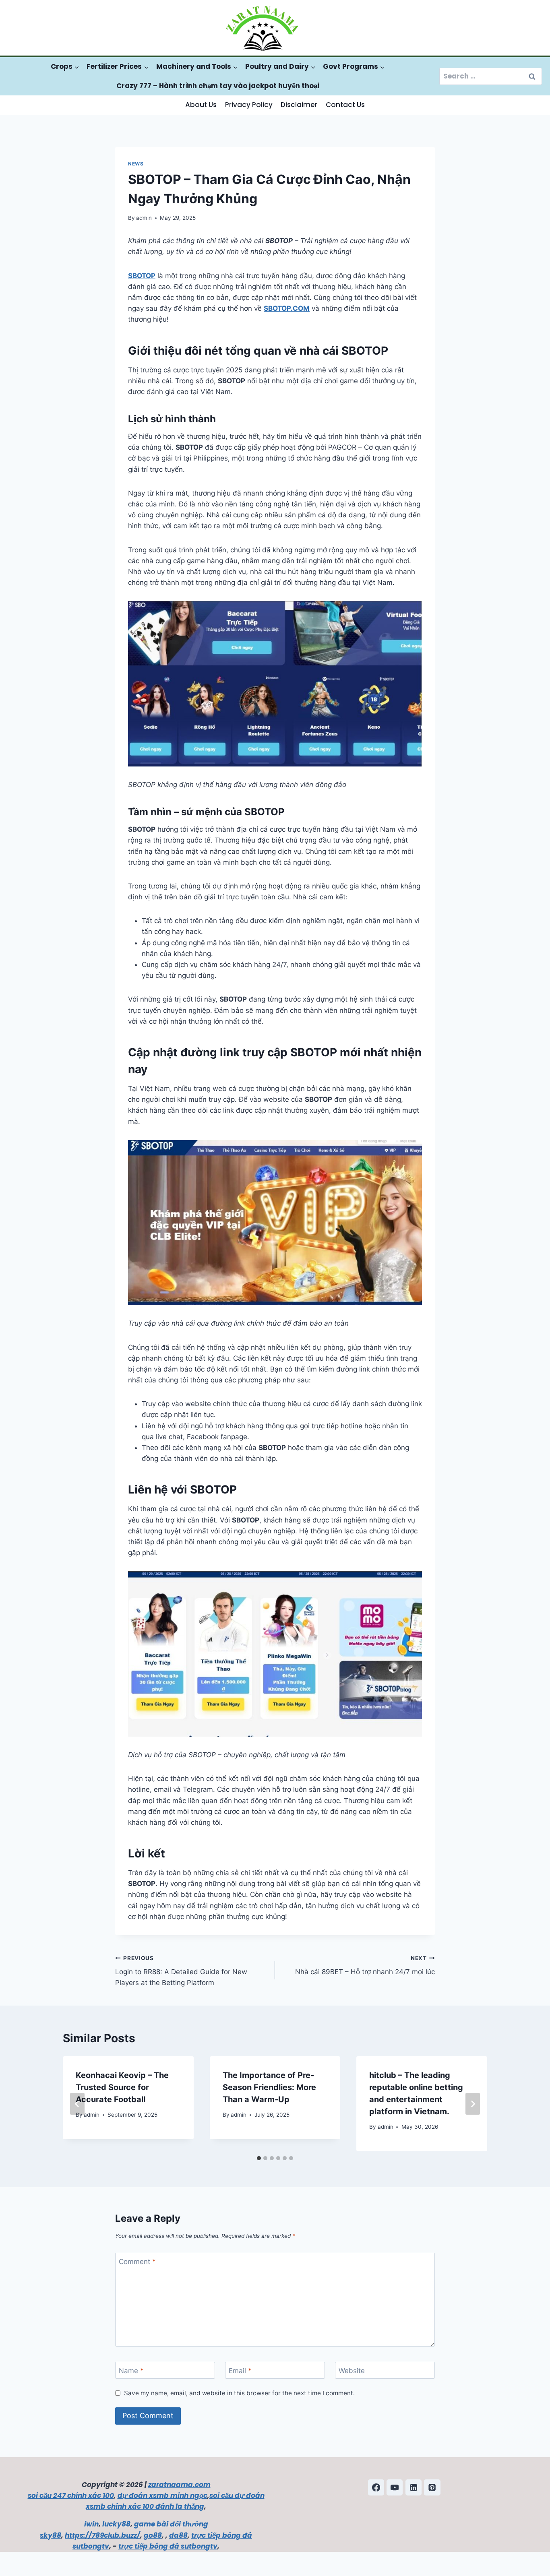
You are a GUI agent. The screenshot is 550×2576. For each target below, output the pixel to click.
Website (352, 2371)
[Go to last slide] (77, 2104)
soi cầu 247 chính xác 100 (71, 2495)
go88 (153, 2535)
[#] (395, 2487)
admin (144, 218)
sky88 (51, 2535)
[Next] (473, 2104)
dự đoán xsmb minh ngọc (162, 2495)
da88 (178, 2535)
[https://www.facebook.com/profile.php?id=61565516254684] (376, 2487)
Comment (137, 2262)
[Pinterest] (432, 2487)
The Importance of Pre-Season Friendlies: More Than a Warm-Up (269, 2087)
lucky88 (116, 2524)
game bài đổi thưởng (171, 2524)
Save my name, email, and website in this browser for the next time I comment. (239, 2393)
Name (131, 2371)
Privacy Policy (249, 105)
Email (240, 2371)
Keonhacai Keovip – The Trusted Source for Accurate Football (122, 2087)
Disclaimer (299, 105)
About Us (201, 105)
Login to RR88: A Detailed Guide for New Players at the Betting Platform (181, 1971)
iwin (91, 2524)
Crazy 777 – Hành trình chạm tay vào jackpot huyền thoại (218, 86)
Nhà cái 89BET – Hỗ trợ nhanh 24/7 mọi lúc (365, 1966)
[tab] (259, 2158)
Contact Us (345, 105)
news (136, 164)
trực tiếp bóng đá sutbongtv (168, 2546)
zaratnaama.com (179, 2485)
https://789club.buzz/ (102, 2535)
